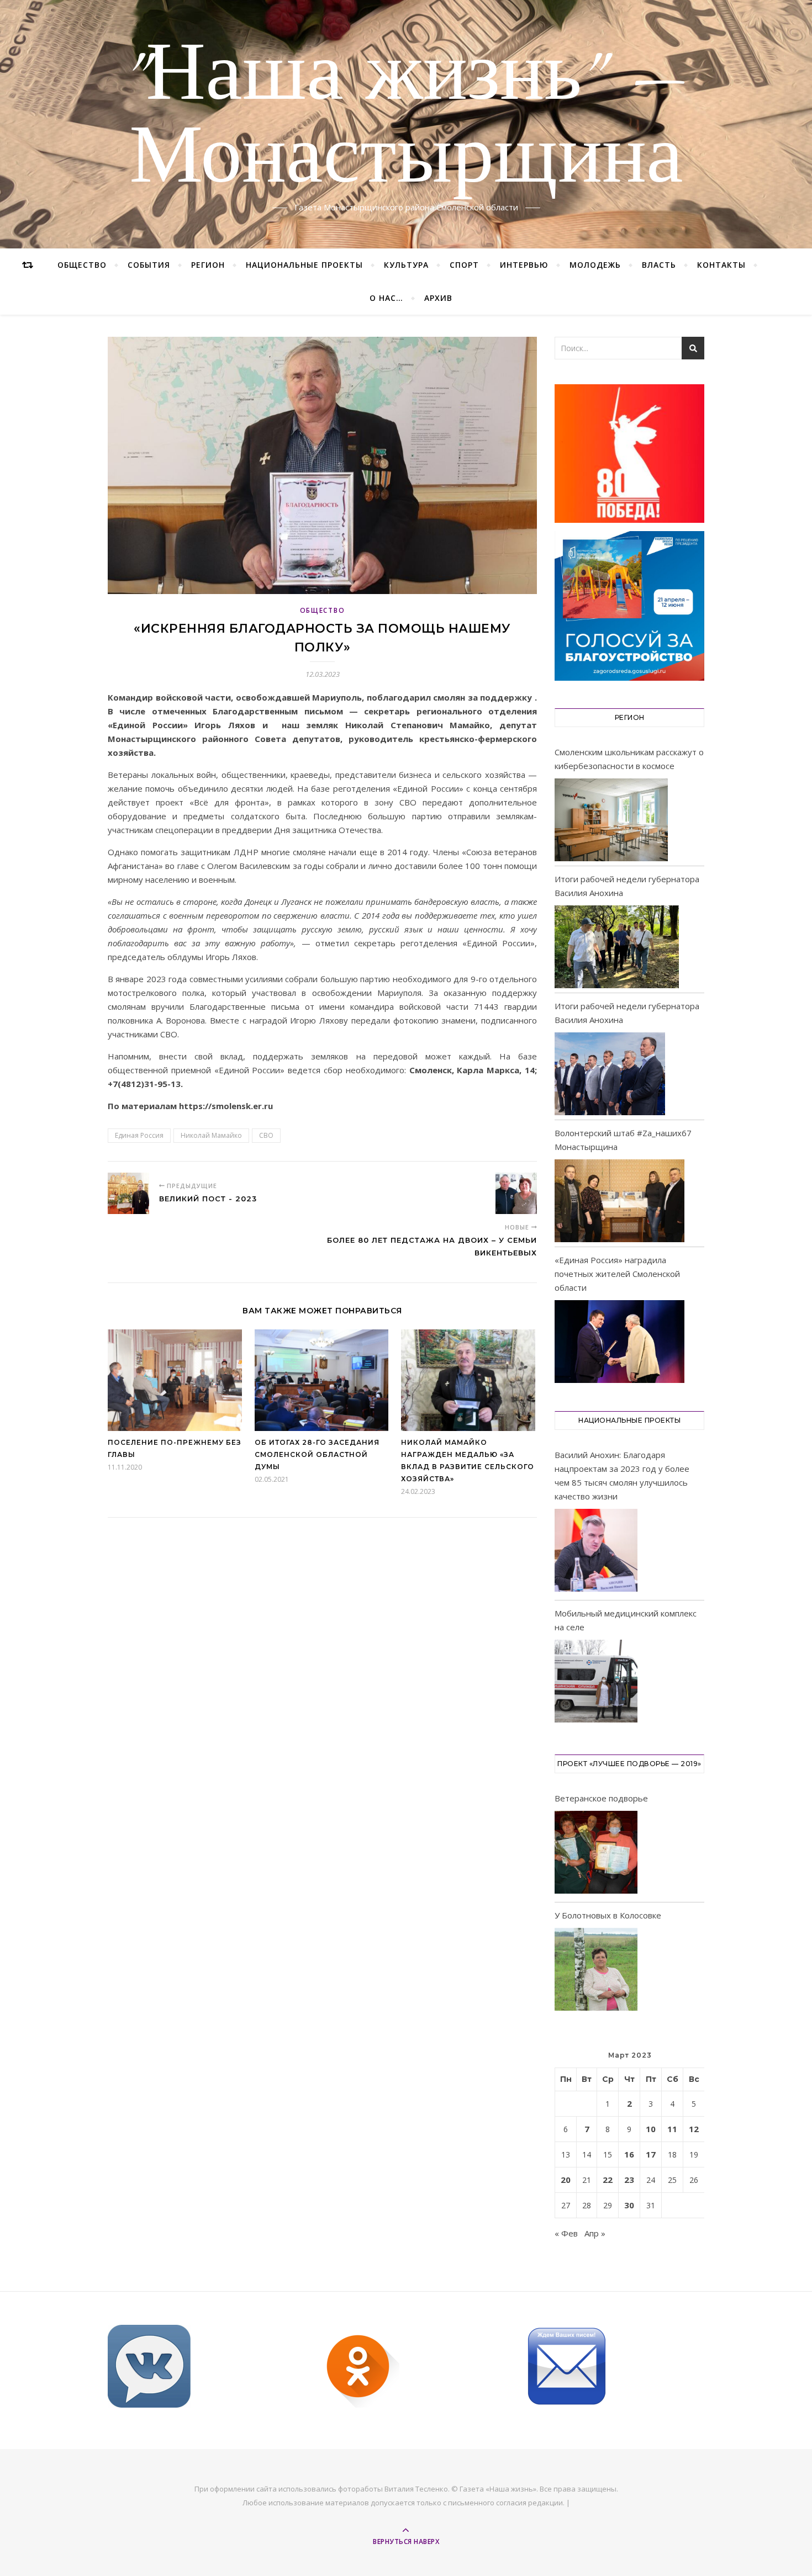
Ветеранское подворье (601, 1798)
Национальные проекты (304, 265)
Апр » (595, 2233)
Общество (82, 265)
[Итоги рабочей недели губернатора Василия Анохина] (617, 947)
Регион (208, 265)
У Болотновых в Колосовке (608, 1915)
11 (672, 2129)
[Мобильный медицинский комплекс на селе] (596, 1683)
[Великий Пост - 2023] (128, 1193)
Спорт (464, 265)
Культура (406, 265)
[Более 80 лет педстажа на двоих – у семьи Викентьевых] (516, 1193)
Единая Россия (139, 1135)
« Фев (566, 2233)
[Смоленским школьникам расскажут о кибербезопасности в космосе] (611, 820)
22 (608, 2180)
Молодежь (595, 265)
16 (629, 2154)
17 (651, 2154)
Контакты (721, 265)
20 (566, 2180)
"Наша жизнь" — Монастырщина (406, 118)
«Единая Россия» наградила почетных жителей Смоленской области (617, 1274)
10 (651, 2129)
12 (694, 2129)
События (149, 265)
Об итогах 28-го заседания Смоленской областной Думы (317, 1454)
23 (629, 2180)
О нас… (386, 298)
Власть (659, 265)
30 (629, 2205)
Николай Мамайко (211, 1135)
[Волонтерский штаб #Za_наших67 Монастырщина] (619, 1201)
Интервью (524, 265)
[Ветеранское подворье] (596, 1854)
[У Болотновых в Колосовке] (596, 1971)
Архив (438, 298)
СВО (266, 1135)
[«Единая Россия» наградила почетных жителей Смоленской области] (619, 1342)
